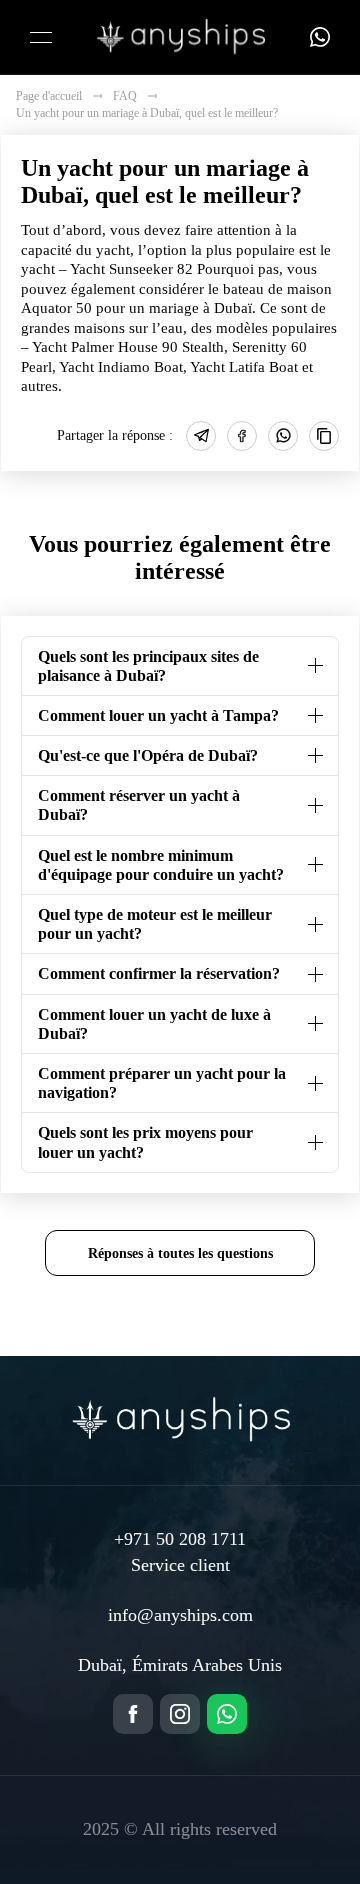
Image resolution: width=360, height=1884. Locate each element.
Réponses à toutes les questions (180, 1253)
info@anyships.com (180, 1615)
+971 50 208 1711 (180, 1539)
